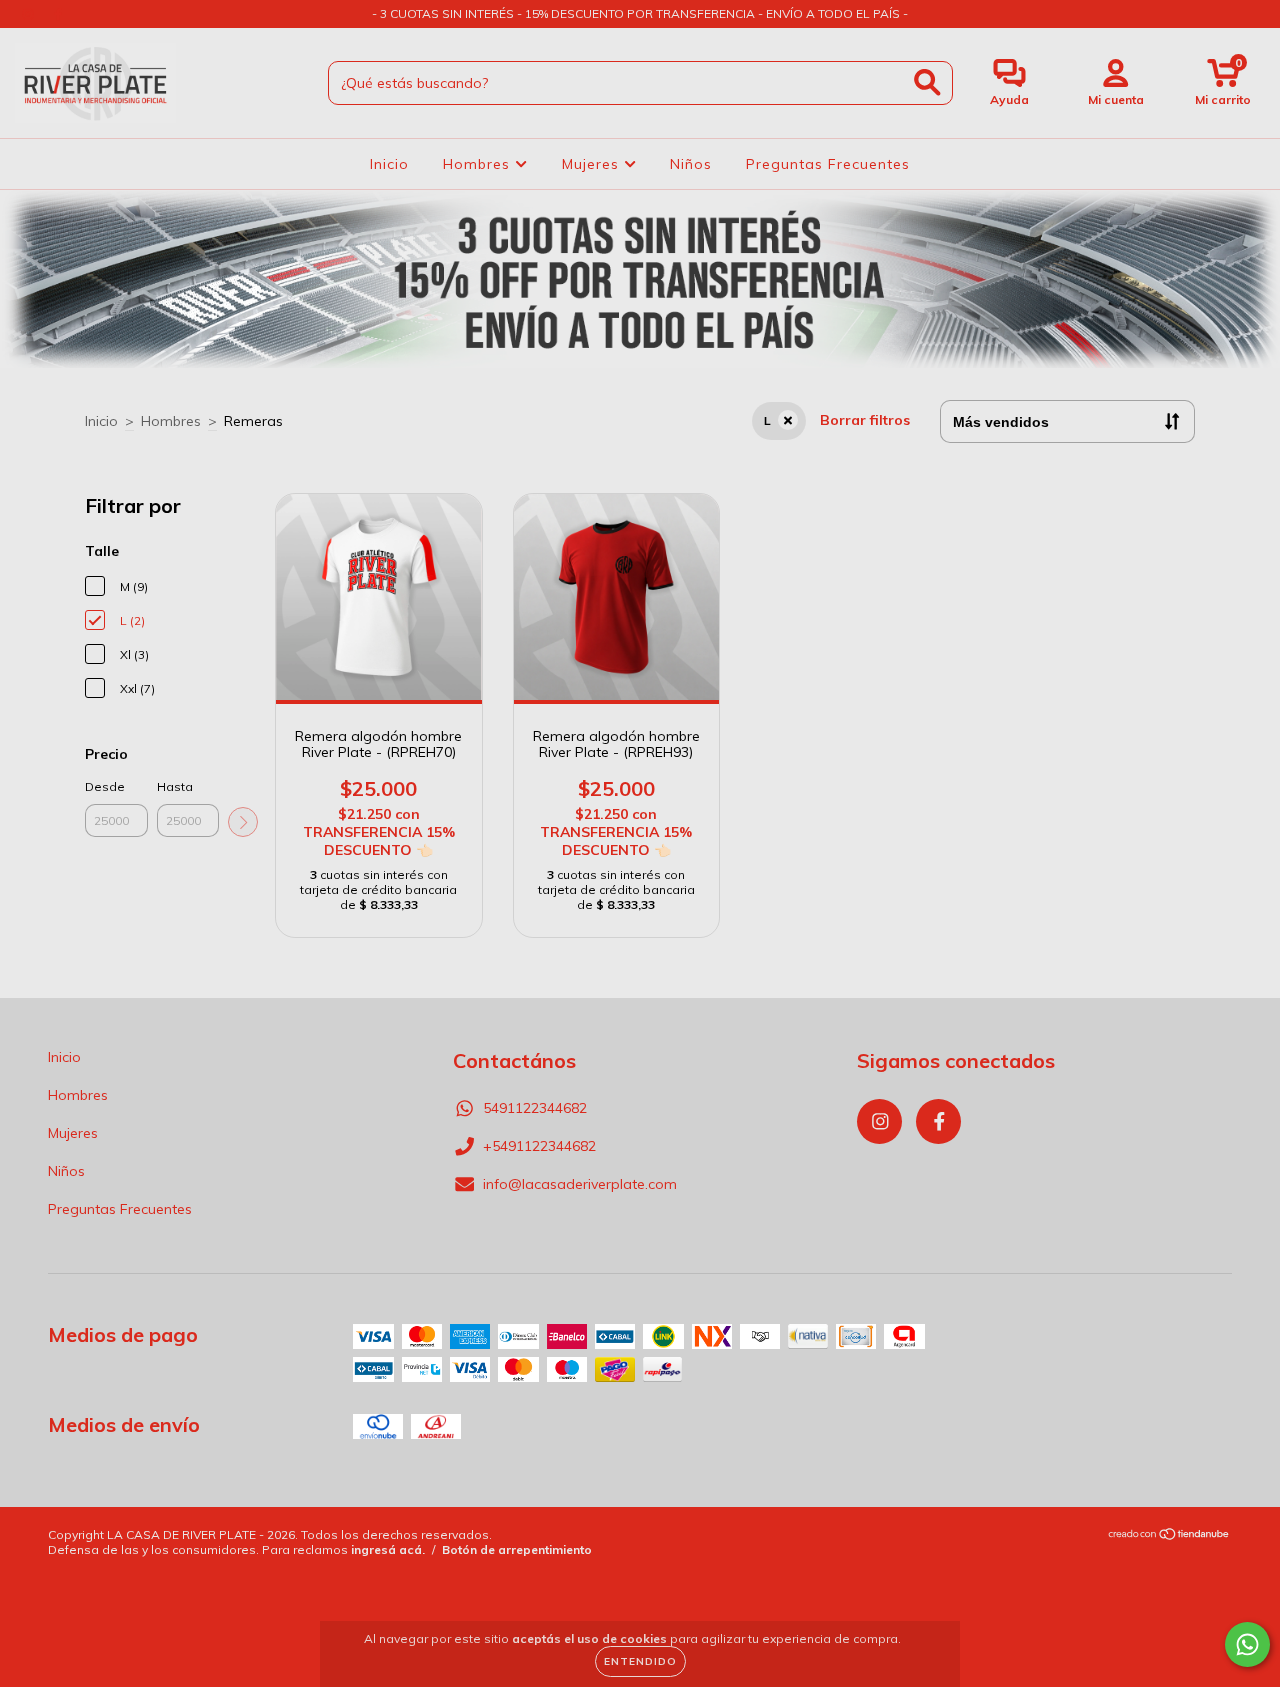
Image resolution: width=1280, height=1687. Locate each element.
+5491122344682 (539, 1146)
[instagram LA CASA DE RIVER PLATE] (30, 14)
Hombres (479, 164)
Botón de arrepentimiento (517, 1549)
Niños (691, 164)
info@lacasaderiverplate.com (580, 1184)
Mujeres (593, 164)
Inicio (389, 164)
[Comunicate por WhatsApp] (1247, 1644)
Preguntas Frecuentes (828, 164)
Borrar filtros (865, 420)
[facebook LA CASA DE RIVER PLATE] (58, 14)
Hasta (175, 786)
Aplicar (243, 822)
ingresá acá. (388, 1549)
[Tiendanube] (1169, 1536)
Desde (105, 786)
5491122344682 (535, 1108)
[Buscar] (927, 82)
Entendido (640, 1661)
